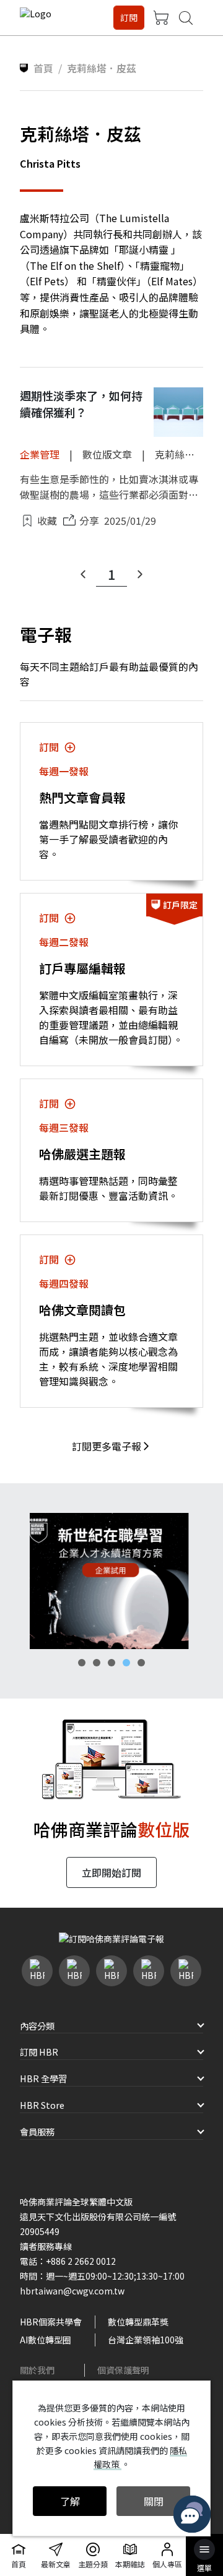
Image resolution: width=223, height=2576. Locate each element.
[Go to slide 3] (111, 1663)
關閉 (154, 2501)
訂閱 (129, 17)
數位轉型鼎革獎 (138, 2322)
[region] (111, 1581)
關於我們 (37, 2370)
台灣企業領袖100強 (146, 2340)
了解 (70, 2501)
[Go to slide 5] (141, 1663)
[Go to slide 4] (126, 1663)
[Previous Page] (83, 574)
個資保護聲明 (123, 2370)
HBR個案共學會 (51, 2322)
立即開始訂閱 (111, 1872)
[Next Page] (140, 574)
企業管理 (40, 454)
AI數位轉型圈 (46, 2340)
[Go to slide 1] (82, 1663)
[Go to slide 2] (97, 1663)
